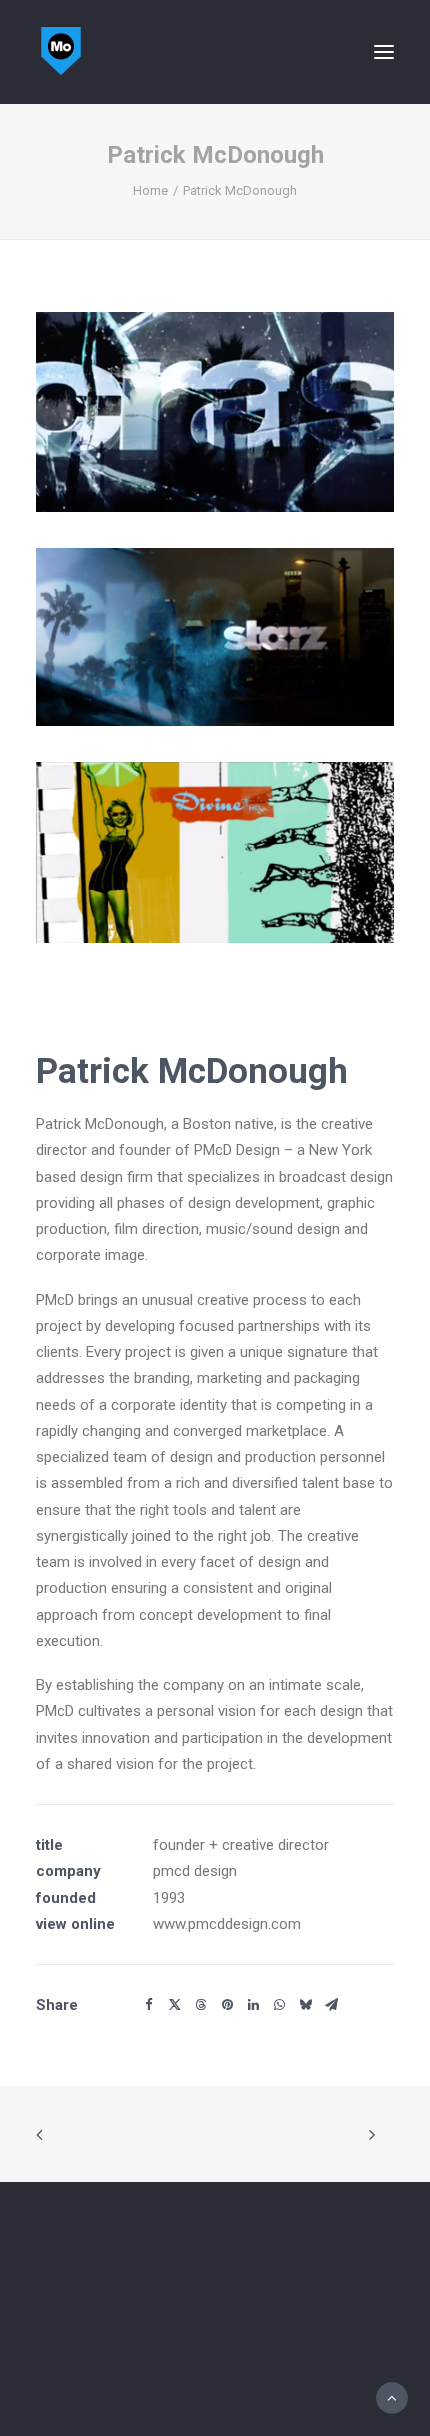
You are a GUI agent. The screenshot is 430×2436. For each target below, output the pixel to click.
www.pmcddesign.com (227, 1924)
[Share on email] (331, 2005)
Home (150, 190)
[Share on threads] (201, 2005)
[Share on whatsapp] (279, 2005)
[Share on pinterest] (227, 2005)
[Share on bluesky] (305, 2005)
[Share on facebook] (149, 2005)
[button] (384, 52)
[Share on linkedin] (253, 2005)
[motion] (61, 52)
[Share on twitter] (175, 2005)
